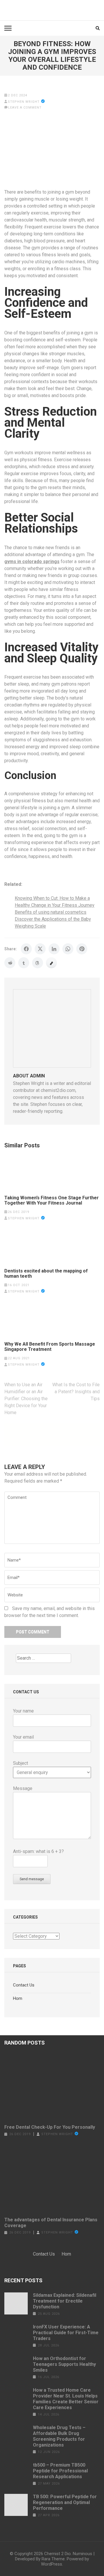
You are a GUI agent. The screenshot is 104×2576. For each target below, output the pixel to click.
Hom (18, 1998)
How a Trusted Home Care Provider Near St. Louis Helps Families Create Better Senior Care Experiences (66, 2399)
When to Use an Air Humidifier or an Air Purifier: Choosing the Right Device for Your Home (26, 1399)
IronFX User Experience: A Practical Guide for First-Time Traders (66, 2333)
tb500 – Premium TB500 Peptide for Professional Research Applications (60, 2471)
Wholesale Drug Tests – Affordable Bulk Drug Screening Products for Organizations (59, 2436)
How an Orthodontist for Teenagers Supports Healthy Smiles (64, 2364)
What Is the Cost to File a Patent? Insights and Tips (76, 1392)
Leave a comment (25, 108)
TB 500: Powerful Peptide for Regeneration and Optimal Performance (65, 2502)
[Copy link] (51, 963)
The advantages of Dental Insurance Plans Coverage (51, 2223)
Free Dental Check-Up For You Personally (50, 2127)
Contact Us (24, 1985)
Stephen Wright (24, 102)
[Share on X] (40, 949)
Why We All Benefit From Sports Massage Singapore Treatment (50, 1347)
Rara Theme (53, 2559)
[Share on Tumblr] (24, 963)
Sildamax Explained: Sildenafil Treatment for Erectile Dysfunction (65, 2301)
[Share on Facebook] (26, 949)
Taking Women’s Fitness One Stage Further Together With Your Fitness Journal (52, 1200)
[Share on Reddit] (10, 963)
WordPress (52, 2564)
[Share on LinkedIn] (54, 949)
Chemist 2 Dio (57, 2554)
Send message (32, 1879)
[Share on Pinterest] (82, 949)
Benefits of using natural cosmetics (51, 912)
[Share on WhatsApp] (68, 949)
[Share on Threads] (38, 963)
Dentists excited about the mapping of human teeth (46, 1274)
